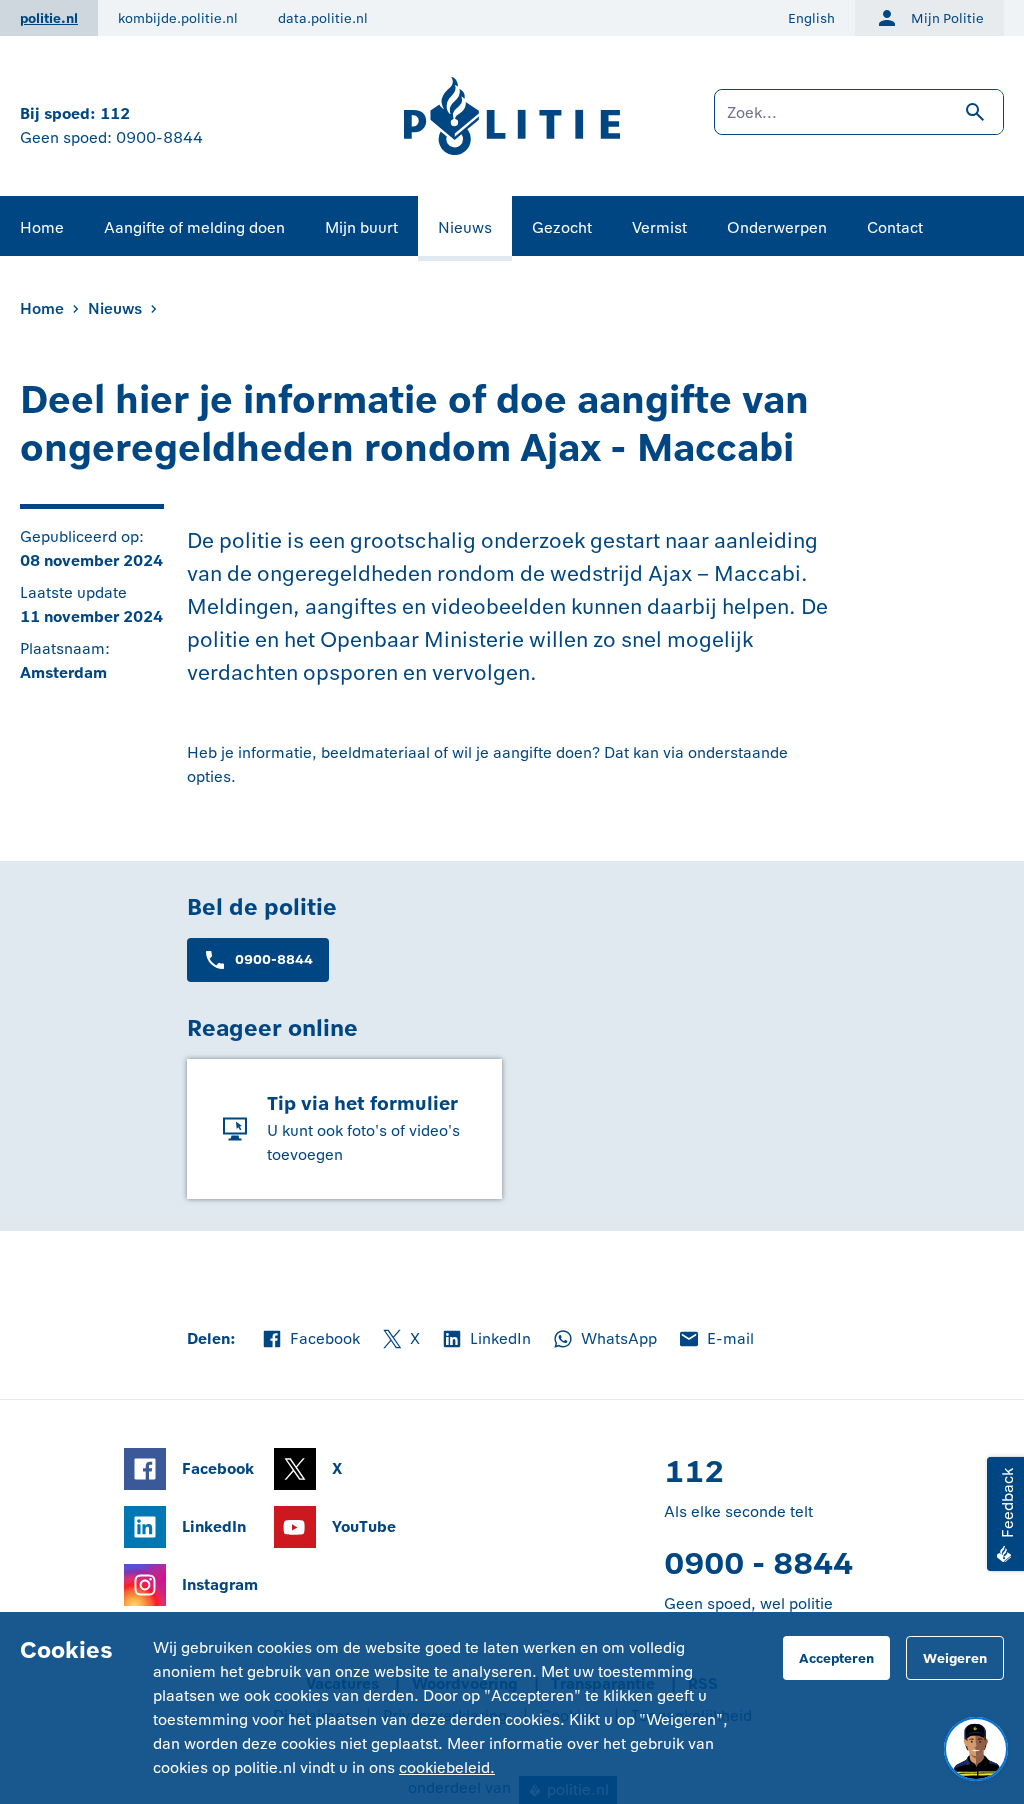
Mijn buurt (361, 227)
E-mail (715, 1340)
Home (42, 227)
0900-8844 (159, 137)
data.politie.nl (323, 18)
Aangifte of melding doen (194, 227)
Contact (895, 227)
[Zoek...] (859, 122)
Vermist (659, 227)
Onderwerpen (777, 227)
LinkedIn (485, 1340)
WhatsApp (604, 1340)
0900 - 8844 (758, 1563)
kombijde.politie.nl (178, 18)
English (811, 18)
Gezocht (562, 227)
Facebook (310, 1340)
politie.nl (49, 18)
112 (115, 113)
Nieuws (465, 227)
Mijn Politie (947, 18)
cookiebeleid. (447, 1767)
